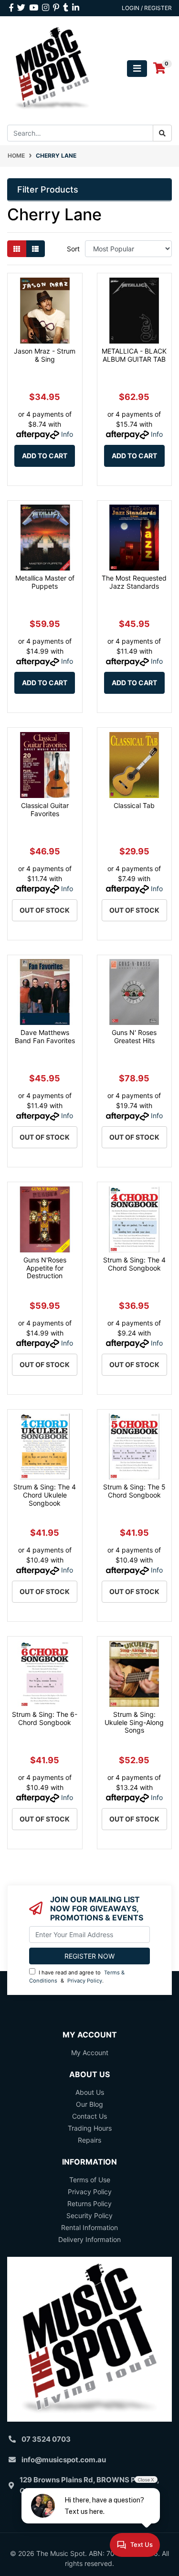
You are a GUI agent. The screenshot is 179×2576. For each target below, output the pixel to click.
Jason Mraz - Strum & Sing (45, 355)
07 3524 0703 (46, 2439)
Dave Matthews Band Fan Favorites (45, 1036)
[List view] (35, 249)
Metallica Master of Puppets (45, 582)
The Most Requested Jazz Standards (134, 582)
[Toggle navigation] (137, 69)
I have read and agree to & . (77, 1977)
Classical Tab (134, 805)
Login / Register (147, 8)
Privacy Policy (85, 1981)
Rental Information (89, 2227)
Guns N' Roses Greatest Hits (134, 1036)
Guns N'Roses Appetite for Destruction (45, 1268)
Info (67, 434)
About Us (90, 2092)
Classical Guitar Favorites (45, 809)
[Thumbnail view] (17, 249)
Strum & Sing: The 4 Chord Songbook (134, 1264)
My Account (90, 2053)
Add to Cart (45, 456)
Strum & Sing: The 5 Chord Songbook (134, 1491)
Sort (73, 249)
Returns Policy (89, 2204)
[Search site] (162, 133)
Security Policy (89, 2215)
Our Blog (89, 2104)
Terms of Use (90, 2180)
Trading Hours (90, 2128)
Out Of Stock (45, 910)
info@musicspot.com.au (64, 2460)
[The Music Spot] (52, 68)
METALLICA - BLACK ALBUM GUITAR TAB (134, 355)
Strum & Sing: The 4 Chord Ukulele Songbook (45, 1495)
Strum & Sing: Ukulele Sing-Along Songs (134, 1722)
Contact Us (89, 2116)
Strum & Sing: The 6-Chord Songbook (45, 1718)
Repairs (89, 2140)
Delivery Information (89, 2239)
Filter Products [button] (48, 189)
